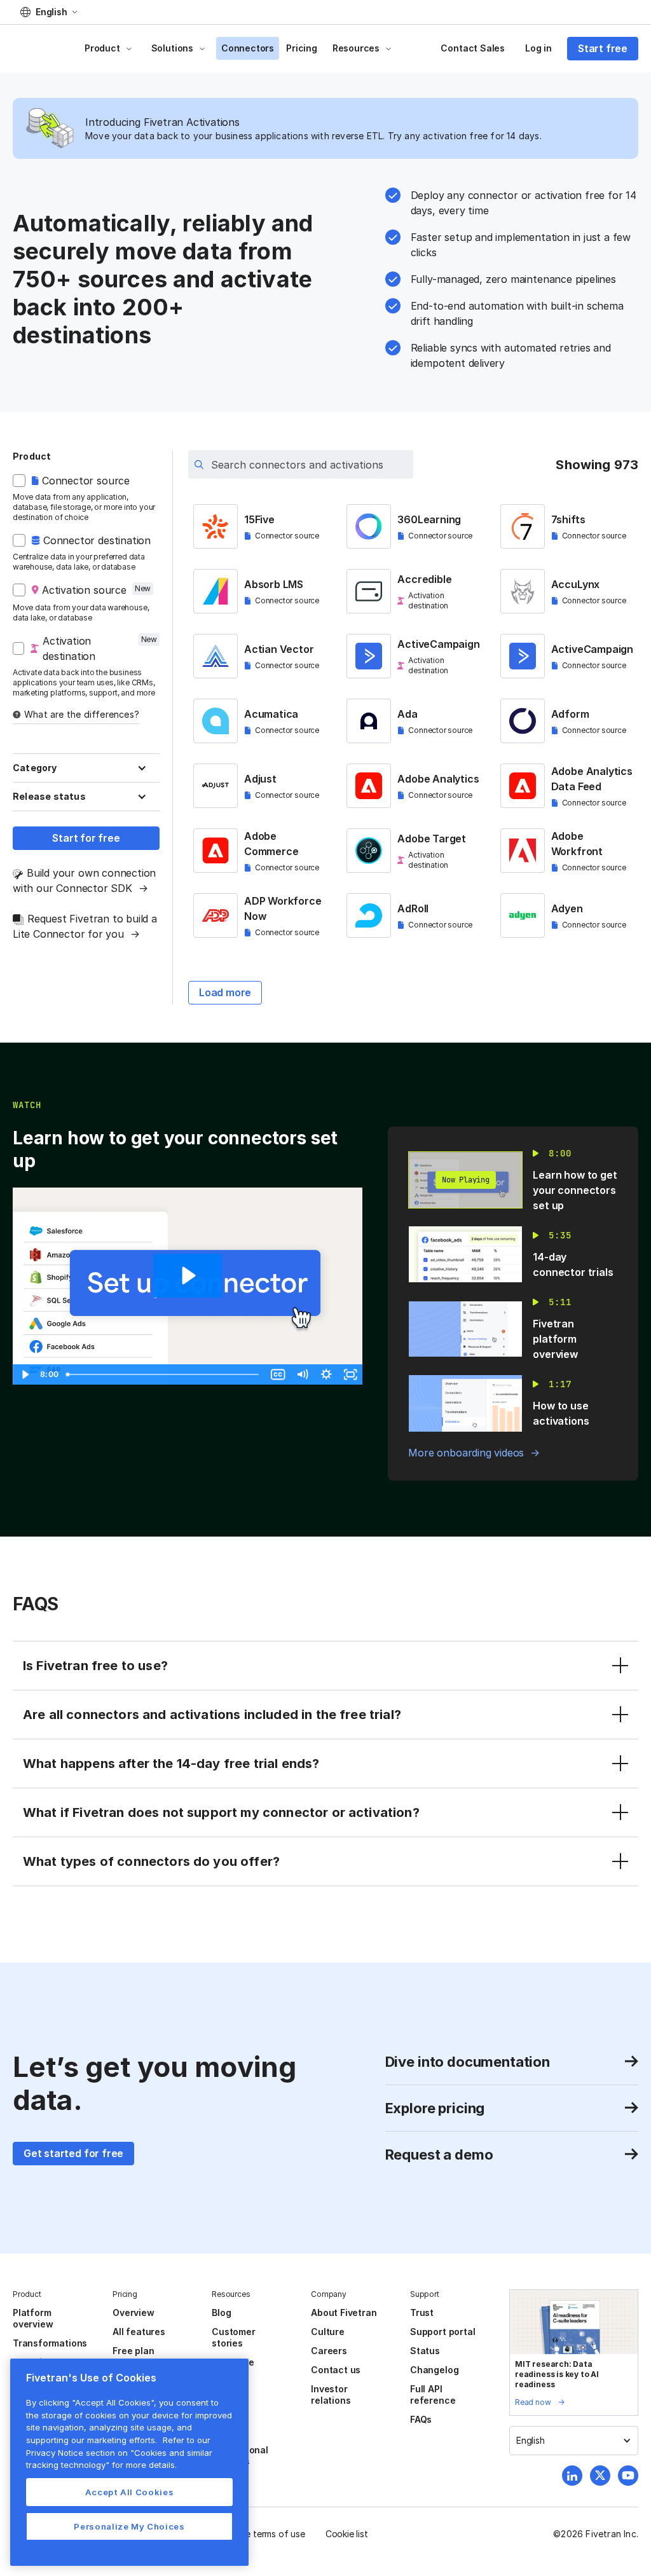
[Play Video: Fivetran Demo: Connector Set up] (187, 1276)
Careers (329, 2351)
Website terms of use (261, 2534)
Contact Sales (473, 48)
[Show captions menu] (278, 1374)
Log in (538, 48)
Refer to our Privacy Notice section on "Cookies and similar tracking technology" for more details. (119, 2452)
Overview (133, 2312)
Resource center (233, 2368)
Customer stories (233, 2337)
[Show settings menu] (326, 1374)
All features (139, 2332)
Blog (221, 2312)
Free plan (133, 2351)
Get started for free (73, 2153)
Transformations (50, 2343)
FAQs (421, 2419)
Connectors (248, 48)
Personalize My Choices (129, 2526)
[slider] (164, 1374)
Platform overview (33, 2318)
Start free (603, 48)
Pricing (302, 48)
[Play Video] (25, 1374)
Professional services (240, 2456)
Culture (328, 2332)
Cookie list (347, 2534)
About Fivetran (344, 2312)
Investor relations (331, 2394)
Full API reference (433, 2394)
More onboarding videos (466, 1453)
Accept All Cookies (130, 2492)
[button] (49, 12)
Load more (225, 992)
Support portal (442, 2332)
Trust (422, 2312)
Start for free (86, 838)
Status (425, 2351)
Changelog (434, 2370)
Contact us (336, 2370)
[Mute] (302, 1374)
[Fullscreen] (350, 1374)
